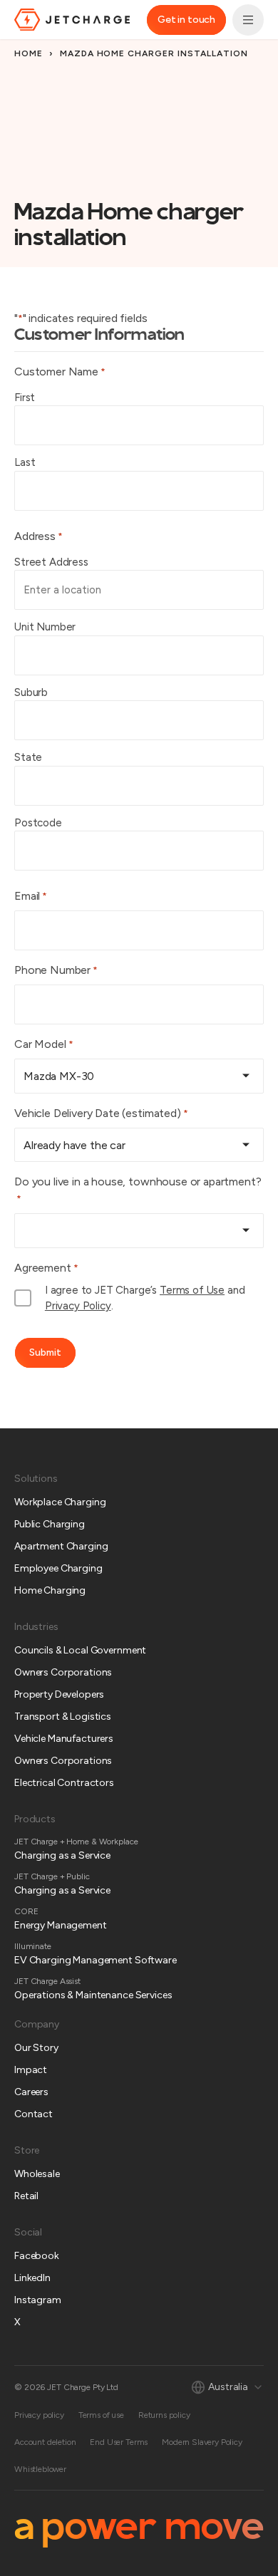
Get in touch (186, 20)
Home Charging (50, 1590)
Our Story (36, 2048)
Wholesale (37, 2174)
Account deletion (45, 2442)
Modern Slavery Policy (202, 2442)
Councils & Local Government (80, 1650)
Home (29, 53)
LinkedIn (32, 2278)
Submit (45, 1352)
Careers (31, 2092)
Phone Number (56, 970)
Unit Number (45, 627)
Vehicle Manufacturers (64, 1739)
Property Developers (59, 1694)
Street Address (51, 562)
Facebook (37, 2256)
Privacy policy (39, 2415)
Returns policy (164, 2415)
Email (31, 896)
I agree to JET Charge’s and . (145, 1298)
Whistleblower (40, 2469)
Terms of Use (192, 1290)
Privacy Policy (78, 1306)
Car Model (44, 1044)
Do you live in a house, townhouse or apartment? (138, 1190)
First (25, 398)
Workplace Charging (60, 1502)
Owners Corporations (63, 1672)
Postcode (38, 823)
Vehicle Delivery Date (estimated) (101, 1113)
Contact (34, 2114)
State (28, 757)
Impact (31, 2070)
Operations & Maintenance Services (93, 1995)
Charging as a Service (62, 1855)
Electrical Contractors (64, 1783)
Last (25, 462)
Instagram (38, 2300)
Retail (26, 2196)
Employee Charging (58, 1568)
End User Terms (119, 2442)
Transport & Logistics (63, 1717)
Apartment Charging (61, 1546)
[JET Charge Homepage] (72, 20)
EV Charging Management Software (96, 1960)
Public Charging (50, 1524)
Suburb (31, 692)
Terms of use (101, 2415)
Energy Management (61, 1925)
